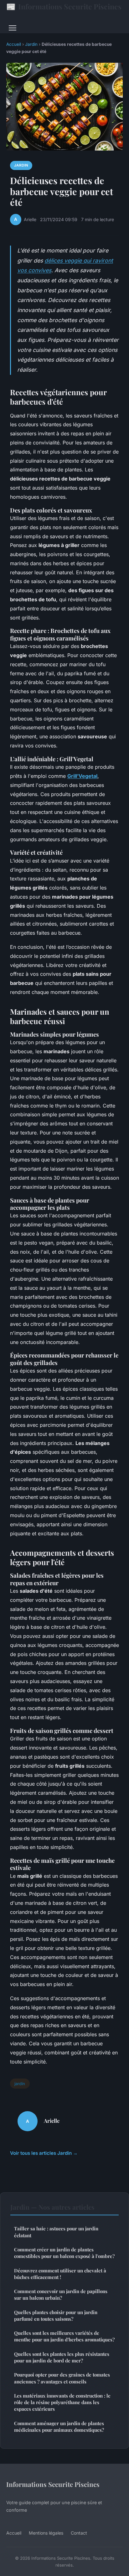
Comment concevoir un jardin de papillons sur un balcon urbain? (61, 2294)
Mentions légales (46, 2533)
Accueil (14, 44)
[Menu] (13, 28)
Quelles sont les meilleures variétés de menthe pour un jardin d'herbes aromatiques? (64, 2336)
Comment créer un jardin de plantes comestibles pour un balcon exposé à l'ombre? (64, 2253)
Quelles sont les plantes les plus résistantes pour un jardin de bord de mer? (62, 2357)
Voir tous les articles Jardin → (44, 2153)
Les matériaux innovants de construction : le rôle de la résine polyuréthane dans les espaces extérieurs (62, 2402)
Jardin (31, 44)
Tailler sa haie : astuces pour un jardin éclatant (56, 2232)
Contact (79, 2533)
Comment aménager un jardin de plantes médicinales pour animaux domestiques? (59, 2427)
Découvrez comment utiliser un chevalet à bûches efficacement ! (60, 2274)
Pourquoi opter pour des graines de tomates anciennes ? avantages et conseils (62, 2378)
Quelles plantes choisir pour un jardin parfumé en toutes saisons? (56, 2316)
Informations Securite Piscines (64, 6)
